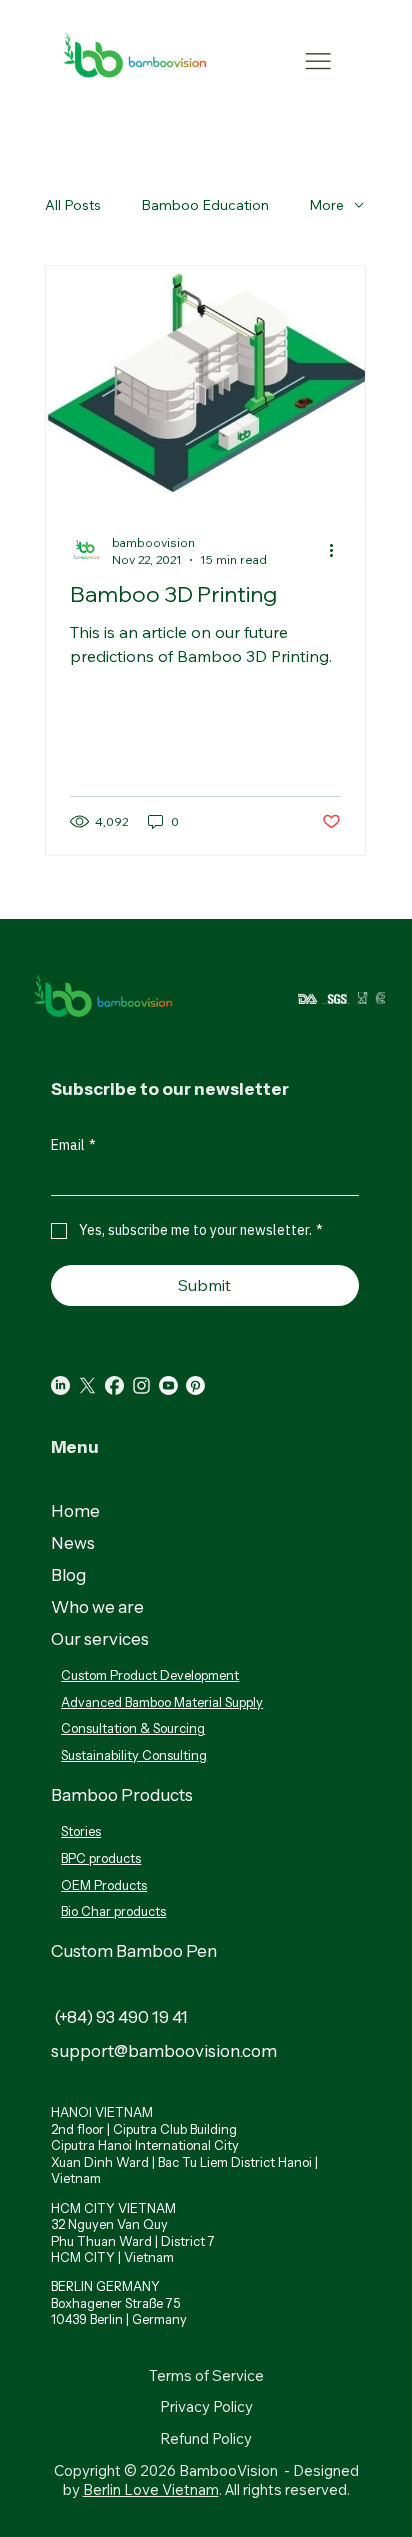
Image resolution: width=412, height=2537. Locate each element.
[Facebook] (114, 1385)
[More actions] (338, 550)
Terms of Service (206, 2375)
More (326, 205)
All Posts (73, 205)
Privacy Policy (206, 2406)
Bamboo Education (205, 205)
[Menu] (318, 61)
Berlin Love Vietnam (151, 2489)
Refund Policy (206, 2438)
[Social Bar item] (87, 1385)
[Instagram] (141, 1385)
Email (73, 1145)
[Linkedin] (60, 1385)
